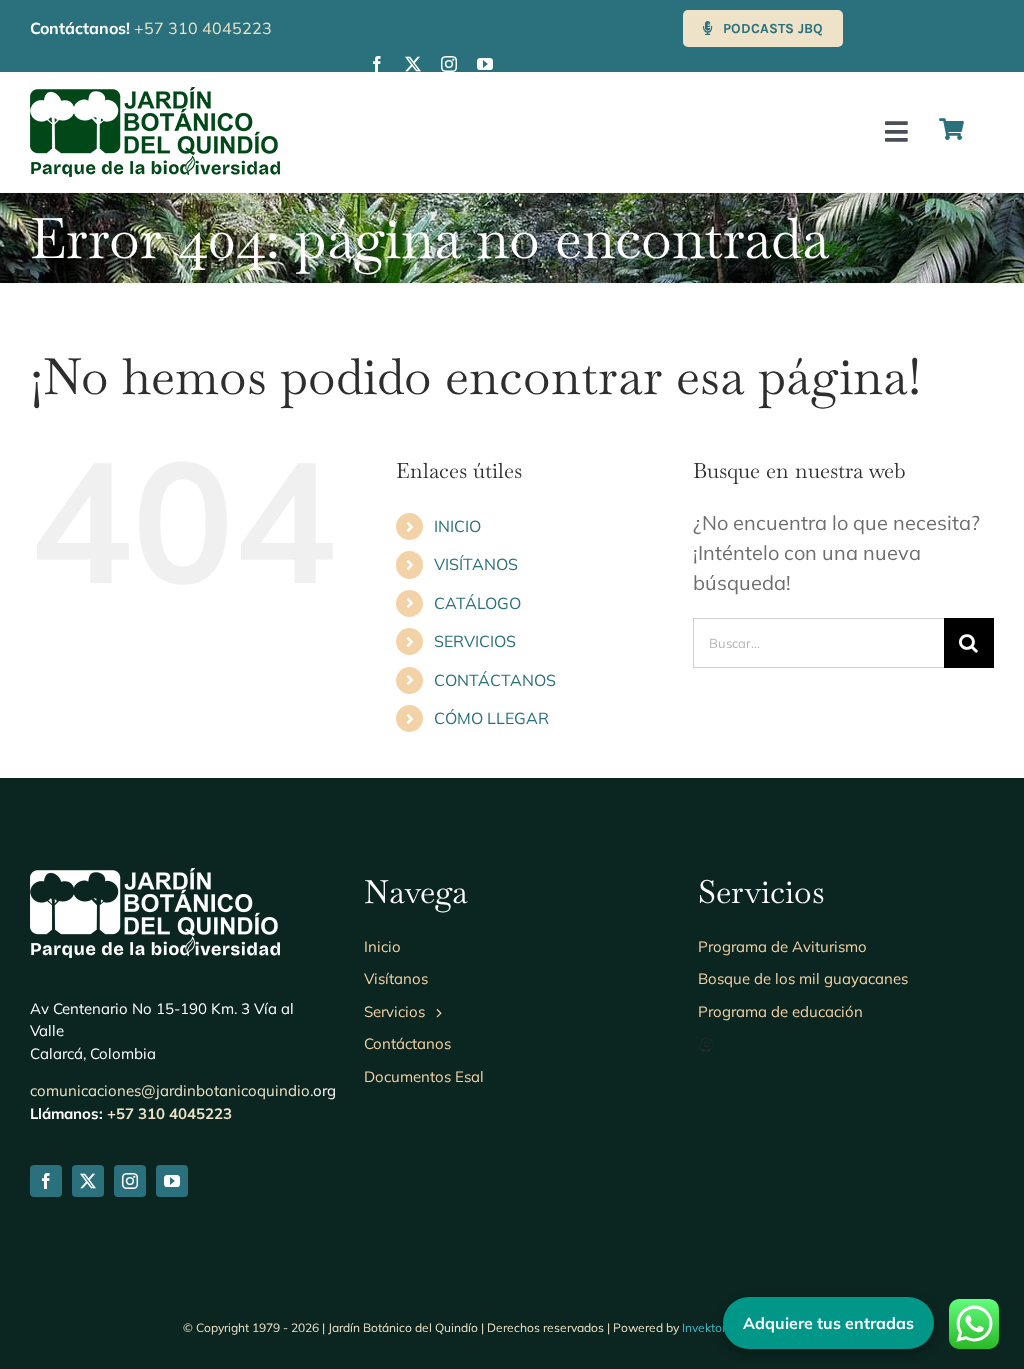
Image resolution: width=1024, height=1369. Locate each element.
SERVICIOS (475, 641)
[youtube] (485, 64)
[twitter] (413, 64)
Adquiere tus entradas (828, 1323)
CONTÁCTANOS (495, 680)
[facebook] (377, 64)
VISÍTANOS (476, 564)
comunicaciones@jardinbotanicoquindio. (171, 1090)
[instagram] (449, 64)
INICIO (457, 526)
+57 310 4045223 (203, 28)
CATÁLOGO (477, 603)
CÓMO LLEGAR (491, 718)
